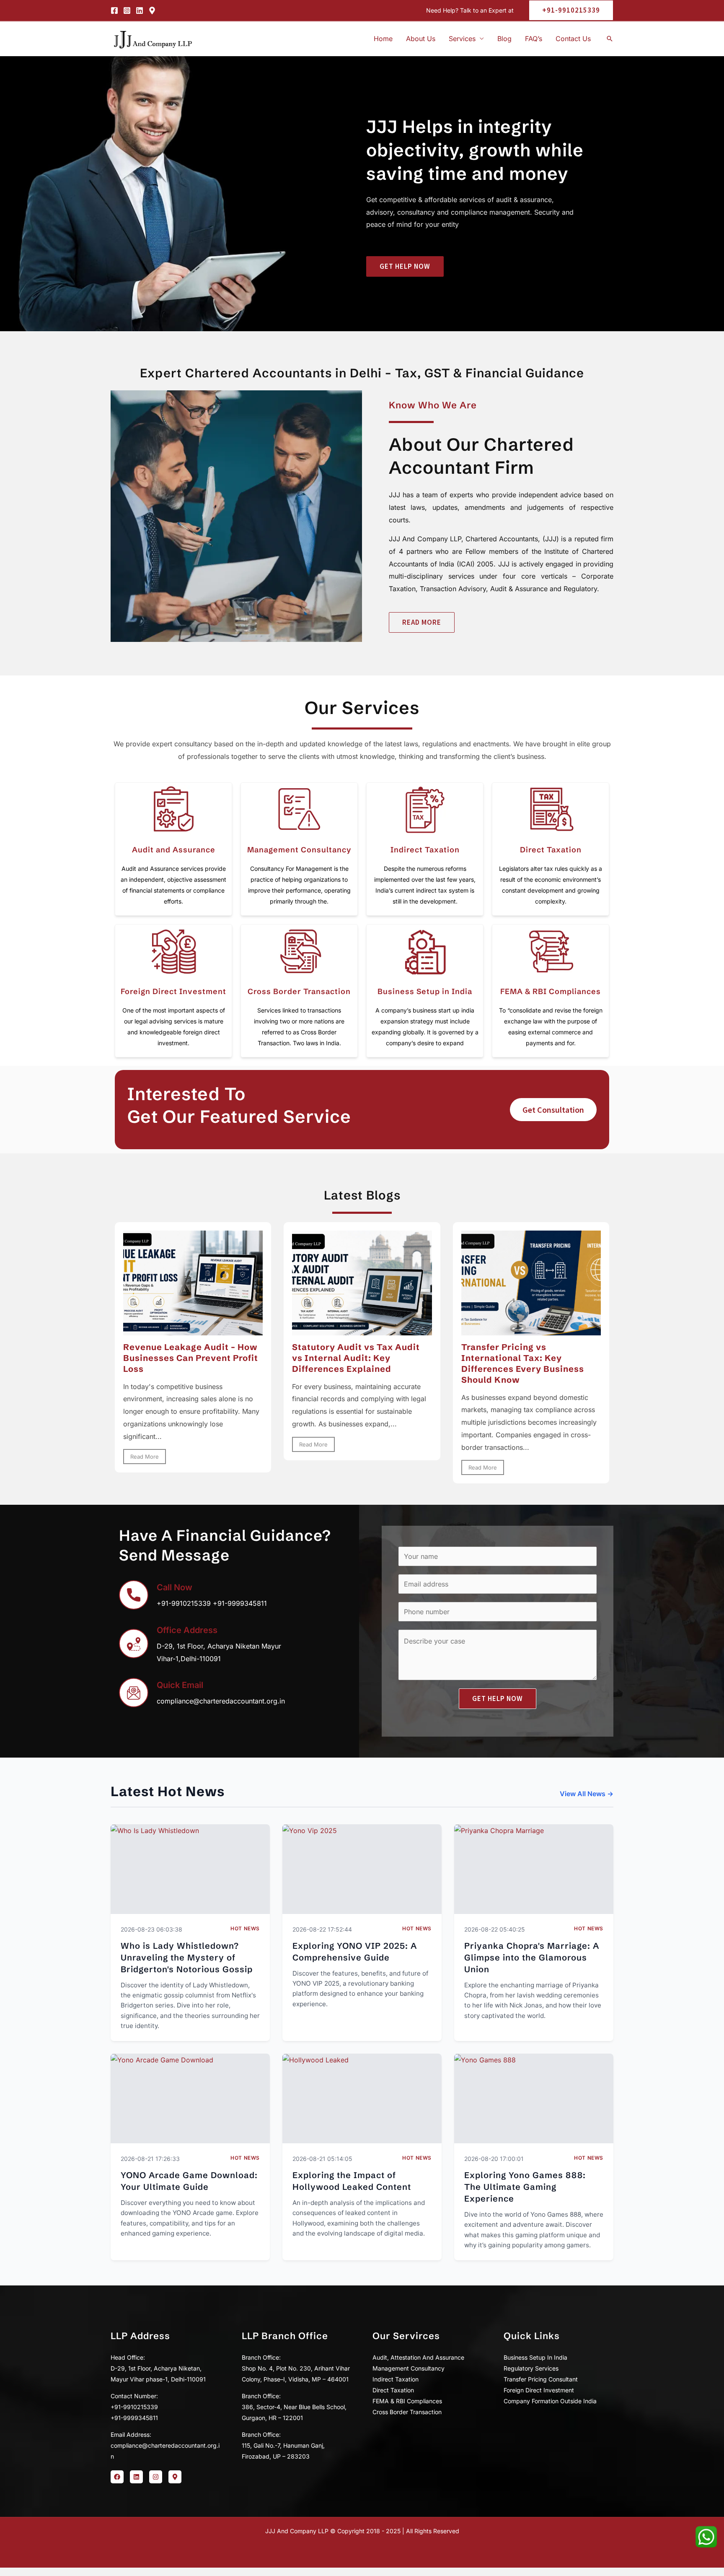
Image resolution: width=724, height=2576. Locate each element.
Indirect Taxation (425, 850)
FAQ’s (534, 39)
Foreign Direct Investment (173, 991)
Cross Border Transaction (299, 991)
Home (383, 39)
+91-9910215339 (184, 1603)
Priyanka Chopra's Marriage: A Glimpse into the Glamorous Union (532, 1957)
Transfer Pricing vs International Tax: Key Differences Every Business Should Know (523, 1363)
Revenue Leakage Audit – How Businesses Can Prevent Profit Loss (191, 1358)
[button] (568, 10)
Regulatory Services (531, 2368)
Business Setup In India (535, 2357)
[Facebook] (114, 10)
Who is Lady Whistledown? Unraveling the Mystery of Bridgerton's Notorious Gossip (187, 1957)
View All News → (587, 1794)
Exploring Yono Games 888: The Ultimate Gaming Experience (525, 2187)
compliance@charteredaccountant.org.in (221, 1701)
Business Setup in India (425, 991)
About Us (421, 39)
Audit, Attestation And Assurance (418, 2357)
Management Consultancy (299, 850)
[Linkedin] (140, 10)
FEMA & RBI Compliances (551, 991)
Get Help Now (498, 1698)
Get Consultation (553, 1110)
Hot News (245, 1928)
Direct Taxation (551, 850)
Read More (145, 1457)
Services (462, 39)
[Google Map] (152, 10)
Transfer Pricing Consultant (541, 2379)
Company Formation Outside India (550, 2401)
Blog (504, 39)
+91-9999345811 (240, 1603)
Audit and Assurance (174, 850)
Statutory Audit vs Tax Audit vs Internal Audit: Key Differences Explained (356, 1358)
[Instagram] (127, 10)
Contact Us (573, 39)
